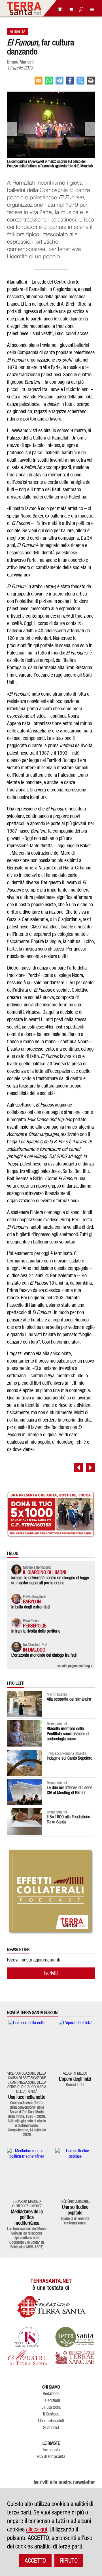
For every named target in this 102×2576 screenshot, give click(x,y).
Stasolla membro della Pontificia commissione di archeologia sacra (68, 1734)
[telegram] (59, 83)
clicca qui (37, 2529)
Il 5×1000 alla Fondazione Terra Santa (68, 1819)
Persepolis (35, 1626)
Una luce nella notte (27, 2097)
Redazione (51, 2394)
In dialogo (34, 1650)
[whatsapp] (49, 83)
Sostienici (51, 2428)
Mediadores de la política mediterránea (27, 2217)
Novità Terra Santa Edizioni (33, 2013)
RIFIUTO (69, 2560)
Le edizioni (51, 2400)
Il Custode (51, 2414)
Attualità (18, 31)
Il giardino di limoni (45, 1572)
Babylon (32, 1601)
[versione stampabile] (91, 83)
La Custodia (51, 2407)
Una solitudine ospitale (75, 2210)
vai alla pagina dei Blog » (75, 1666)
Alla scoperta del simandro (69, 1699)
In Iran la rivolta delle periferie (36, 1631)
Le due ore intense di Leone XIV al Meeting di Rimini (70, 1790)
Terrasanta (51, 2450)
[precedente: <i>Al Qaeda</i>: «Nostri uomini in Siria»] (78, 1468)
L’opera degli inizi (75, 2079)
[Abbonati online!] (69, 9)
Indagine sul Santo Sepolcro (70, 1758)
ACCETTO (35, 2560)
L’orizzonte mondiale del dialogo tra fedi (44, 1655)
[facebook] (70, 83)
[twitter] (80, 83)
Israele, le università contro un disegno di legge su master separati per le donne (50, 1580)
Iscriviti (51, 1973)
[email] (39, 83)
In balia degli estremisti (30, 1607)
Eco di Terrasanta (51, 2457)
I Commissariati (51, 2421)
